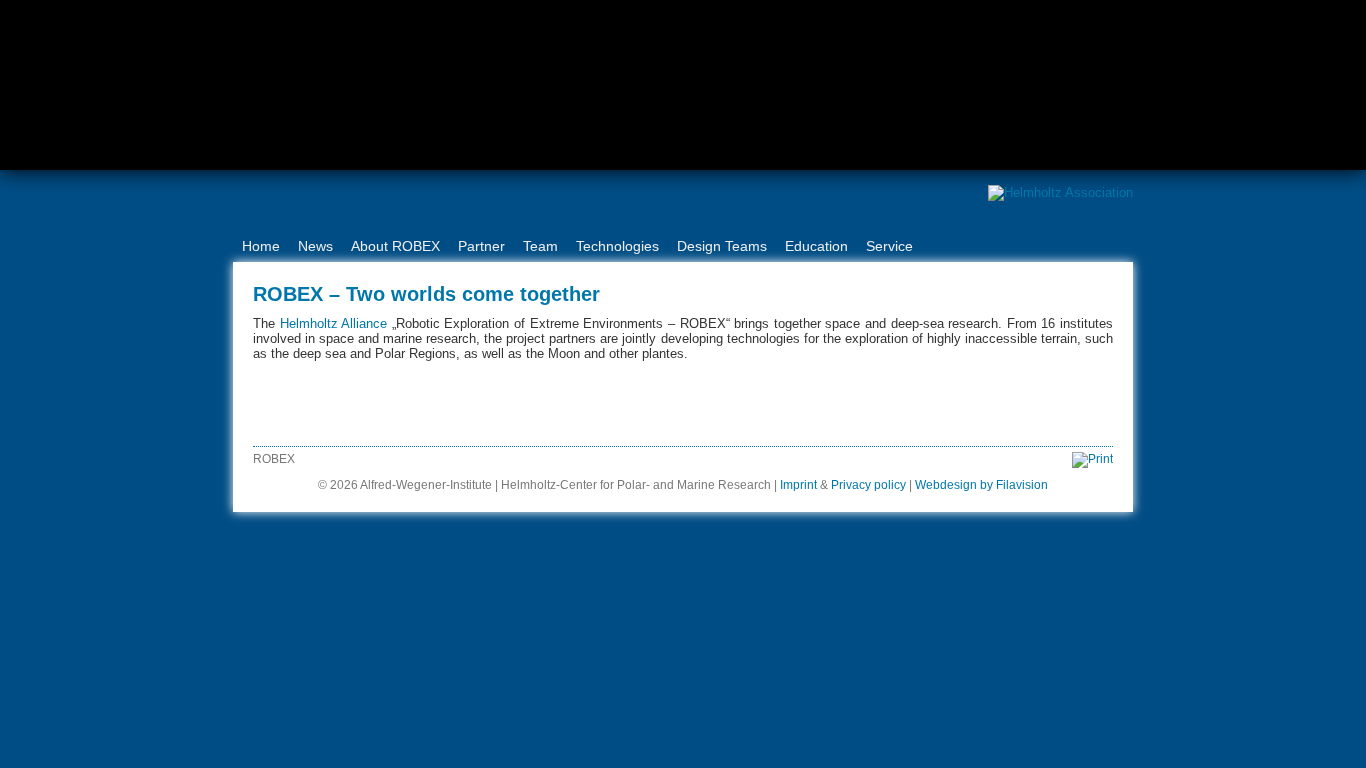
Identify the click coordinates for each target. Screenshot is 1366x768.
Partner (481, 246)
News (315, 246)
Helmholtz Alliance (334, 323)
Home (261, 246)
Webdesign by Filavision (981, 485)
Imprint (798, 485)
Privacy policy (868, 485)
